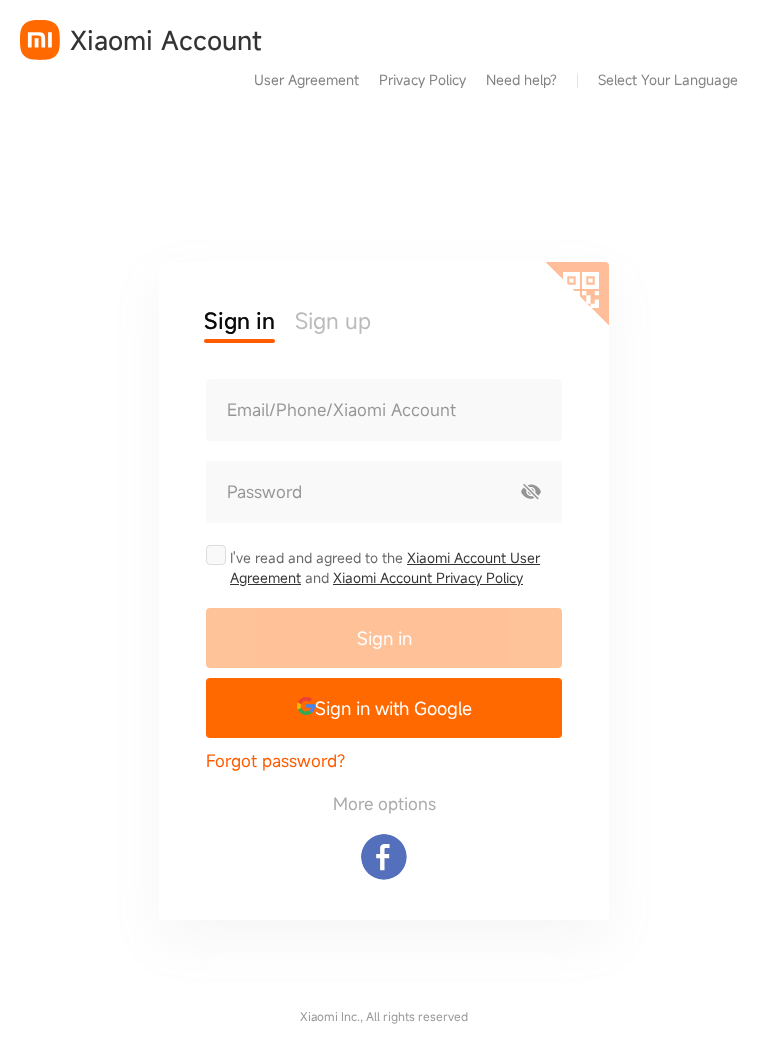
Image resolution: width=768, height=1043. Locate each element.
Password (264, 492)
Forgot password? (275, 760)
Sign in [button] (239, 320)
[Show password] (531, 492)
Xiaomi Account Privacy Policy (428, 577)
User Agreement (306, 79)
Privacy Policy (422, 79)
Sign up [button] (333, 320)
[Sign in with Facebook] (384, 857)
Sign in (384, 638)
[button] (384, 708)
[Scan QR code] (577, 294)
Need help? (521, 79)
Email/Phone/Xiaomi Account (341, 410)
